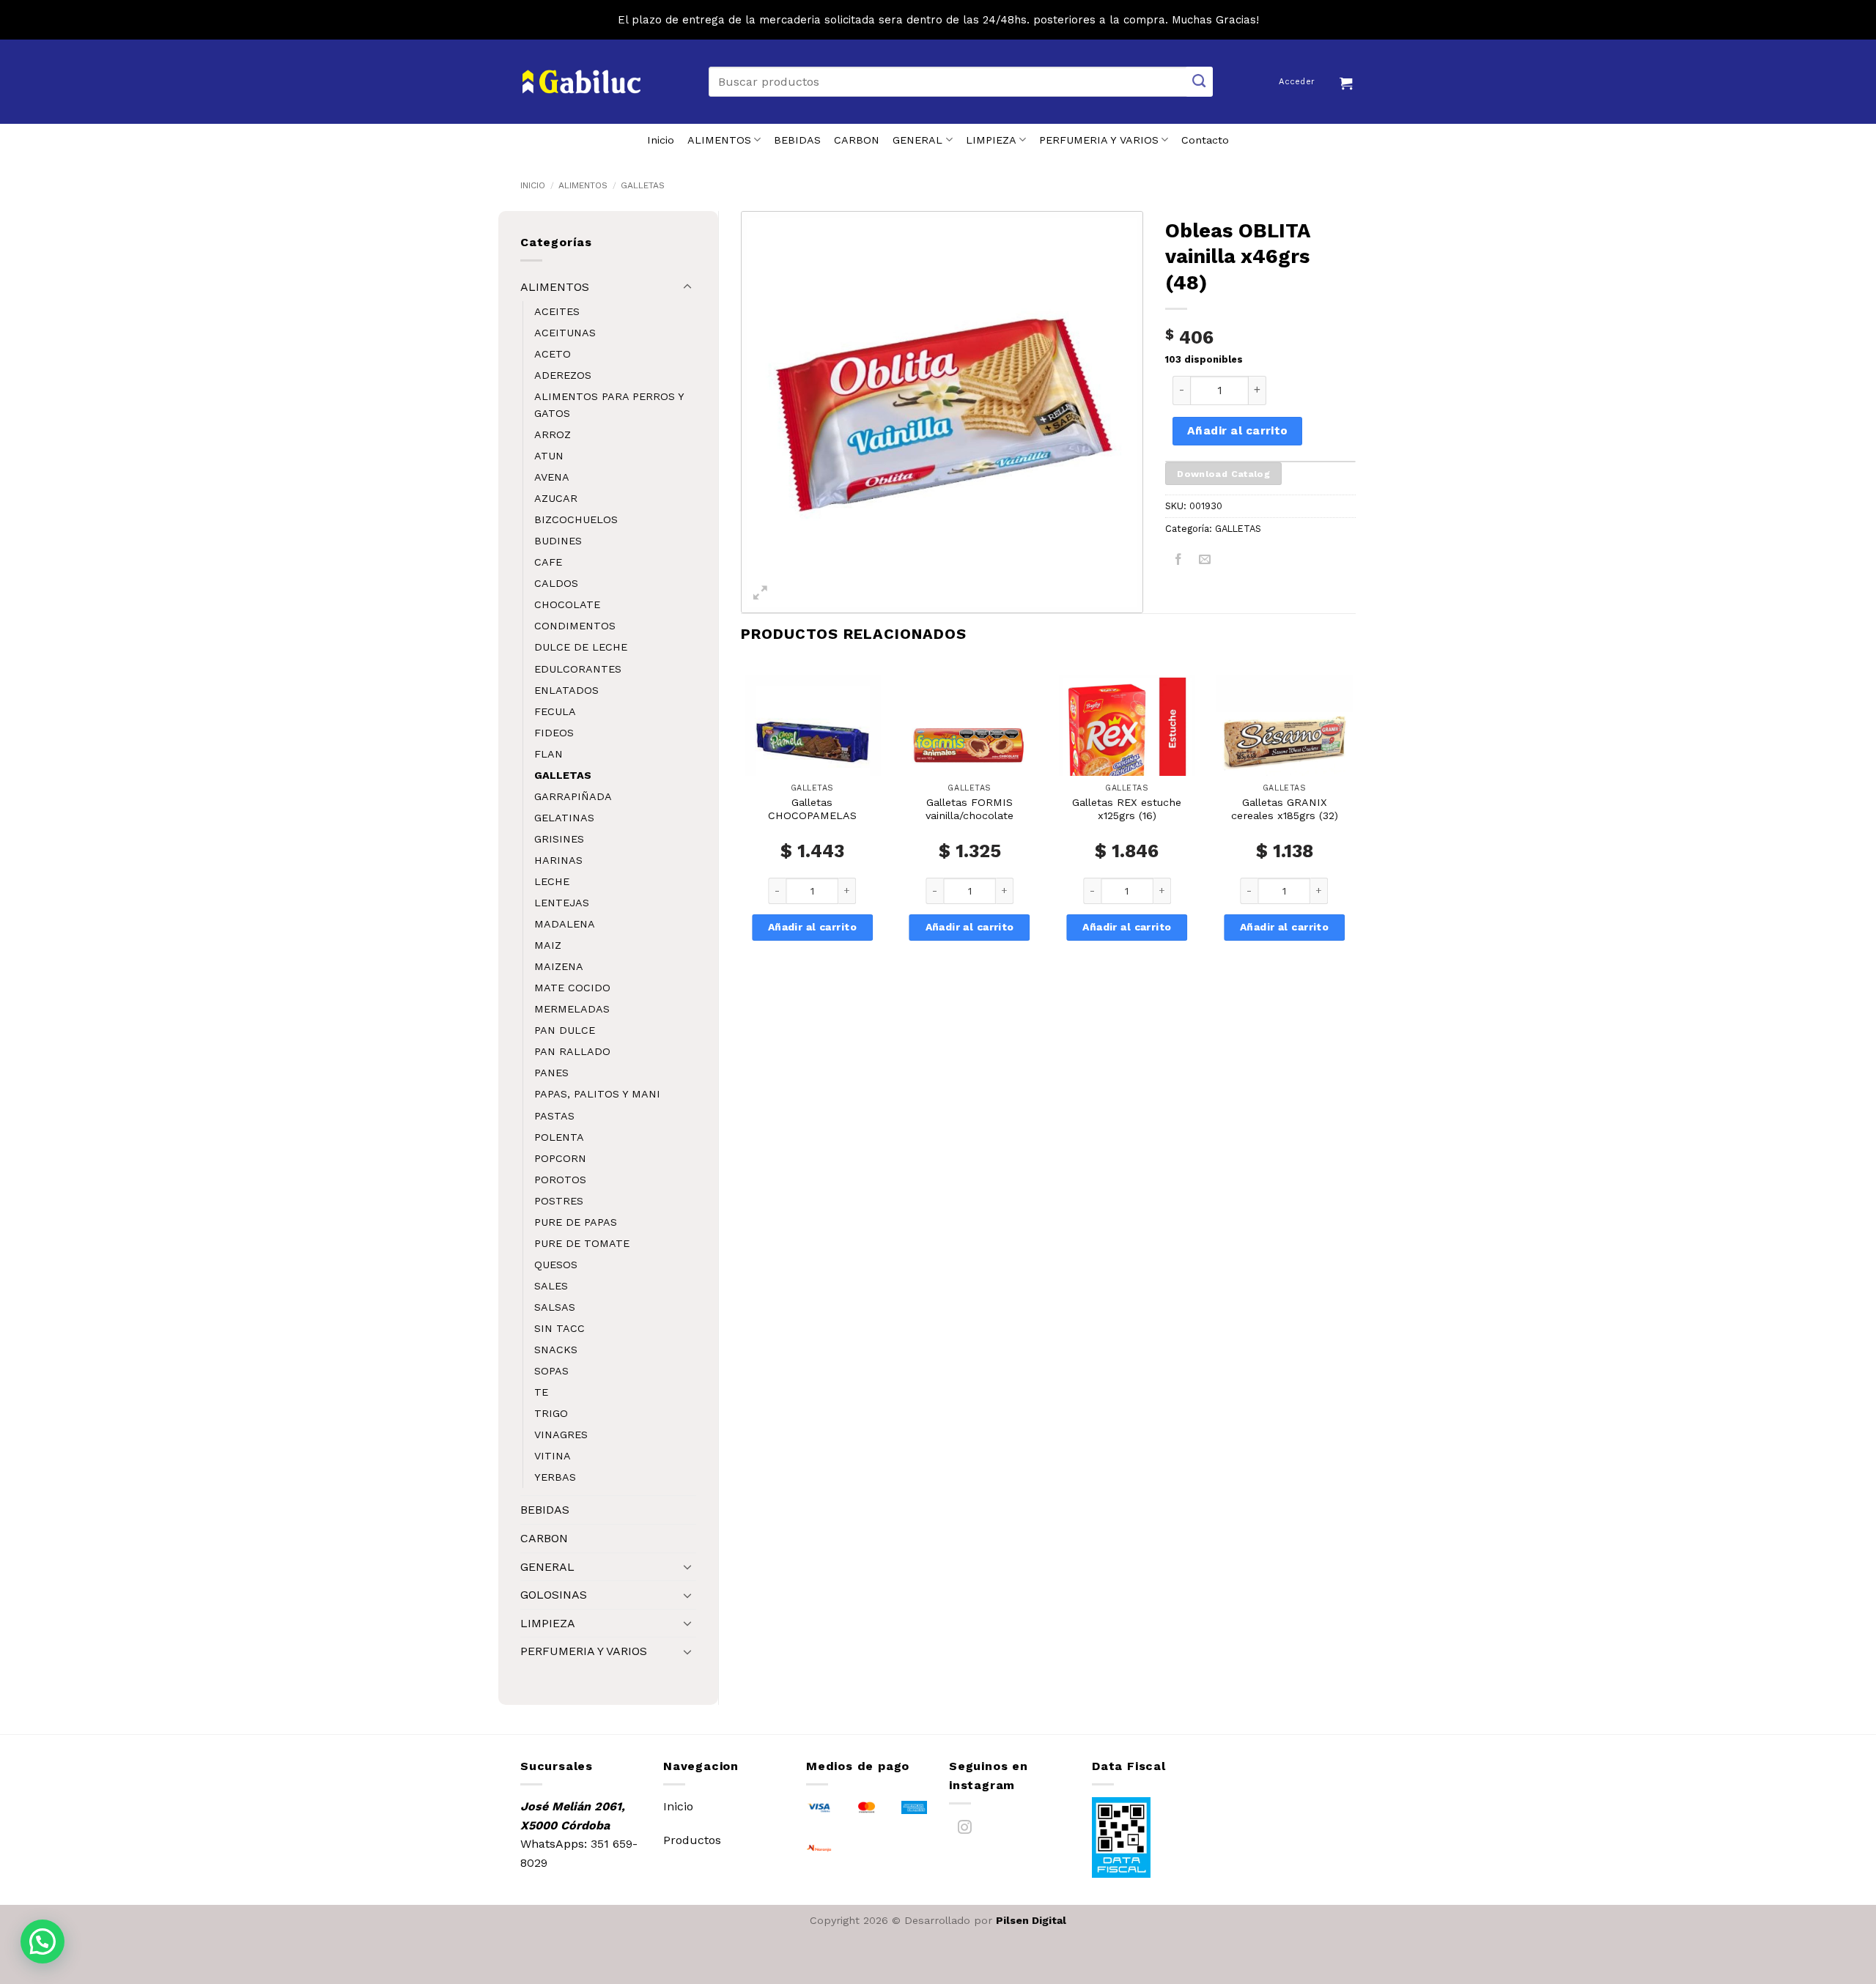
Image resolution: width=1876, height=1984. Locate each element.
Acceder (1297, 82)
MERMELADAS (572, 1009)
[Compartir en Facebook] (1179, 562)
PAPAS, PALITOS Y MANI (597, 1094)
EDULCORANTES (578, 669)
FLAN (549, 754)
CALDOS (556, 583)
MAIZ (548, 945)
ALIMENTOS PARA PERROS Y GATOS (609, 405)
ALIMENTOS (719, 140)
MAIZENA (559, 966)
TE (541, 1392)
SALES (551, 1286)
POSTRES (559, 1201)
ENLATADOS (566, 690)
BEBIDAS (797, 140)
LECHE (552, 881)
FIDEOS (554, 733)
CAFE (548, 562)
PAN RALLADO (572, 1051)
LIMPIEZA (991, 140)
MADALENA (565, 924)
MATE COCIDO (572, 988)
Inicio (661, 140)
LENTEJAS (562, 903)
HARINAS (558, 860)
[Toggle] (687, 287)
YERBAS (555, 1477)
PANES (551, 1073)
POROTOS (560, 1180)
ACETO (553, 354)
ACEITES (557, 311)
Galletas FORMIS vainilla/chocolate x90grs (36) (970, 816)
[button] (1348, 81)
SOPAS (551, 1371)
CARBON (857, 140)
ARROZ (553, 434)
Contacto (1205, 140)
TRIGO (551, 1413)
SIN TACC (560, 1328)
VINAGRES (561, 1435)
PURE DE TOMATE (582, 1243)
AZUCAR (556, 498)
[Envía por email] (1205, 562)
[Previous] (742, 828)
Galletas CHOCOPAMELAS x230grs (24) (812, 816)
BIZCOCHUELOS (576, 519)
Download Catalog (1223, 474)
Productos (692, 1840)
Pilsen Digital (1031, 1920)
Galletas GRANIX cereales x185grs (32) (1285, 809)
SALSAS (555, 1307)
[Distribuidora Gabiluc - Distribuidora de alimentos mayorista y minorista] (581, 82)
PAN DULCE (565, 1030)
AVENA (552, 477)
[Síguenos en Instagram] (965, 1831)
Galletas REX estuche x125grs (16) (1127, 809)
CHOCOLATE (567, 604)
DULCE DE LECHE (581, 647)
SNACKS (556, 1350)
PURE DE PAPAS (576, 1222)
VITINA (553, 1456)
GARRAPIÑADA (573, 796)
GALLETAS (643, 185)
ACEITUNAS (565, 333)
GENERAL (917, 140)
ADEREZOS (563, 375)
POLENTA (559, 1137)
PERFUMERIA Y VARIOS (1099, 140)
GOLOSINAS (554, 1595)
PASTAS (554, 1116)
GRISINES (559, 839)
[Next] (1355, 828)
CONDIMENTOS (575, 626)
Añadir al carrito (1238, 431)
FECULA (555, 711)
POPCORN (560, 1158)
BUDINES (558, 541)
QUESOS (556, 1265)
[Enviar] (1200, 82)
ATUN (549, 456)
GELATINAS (564, 818)
